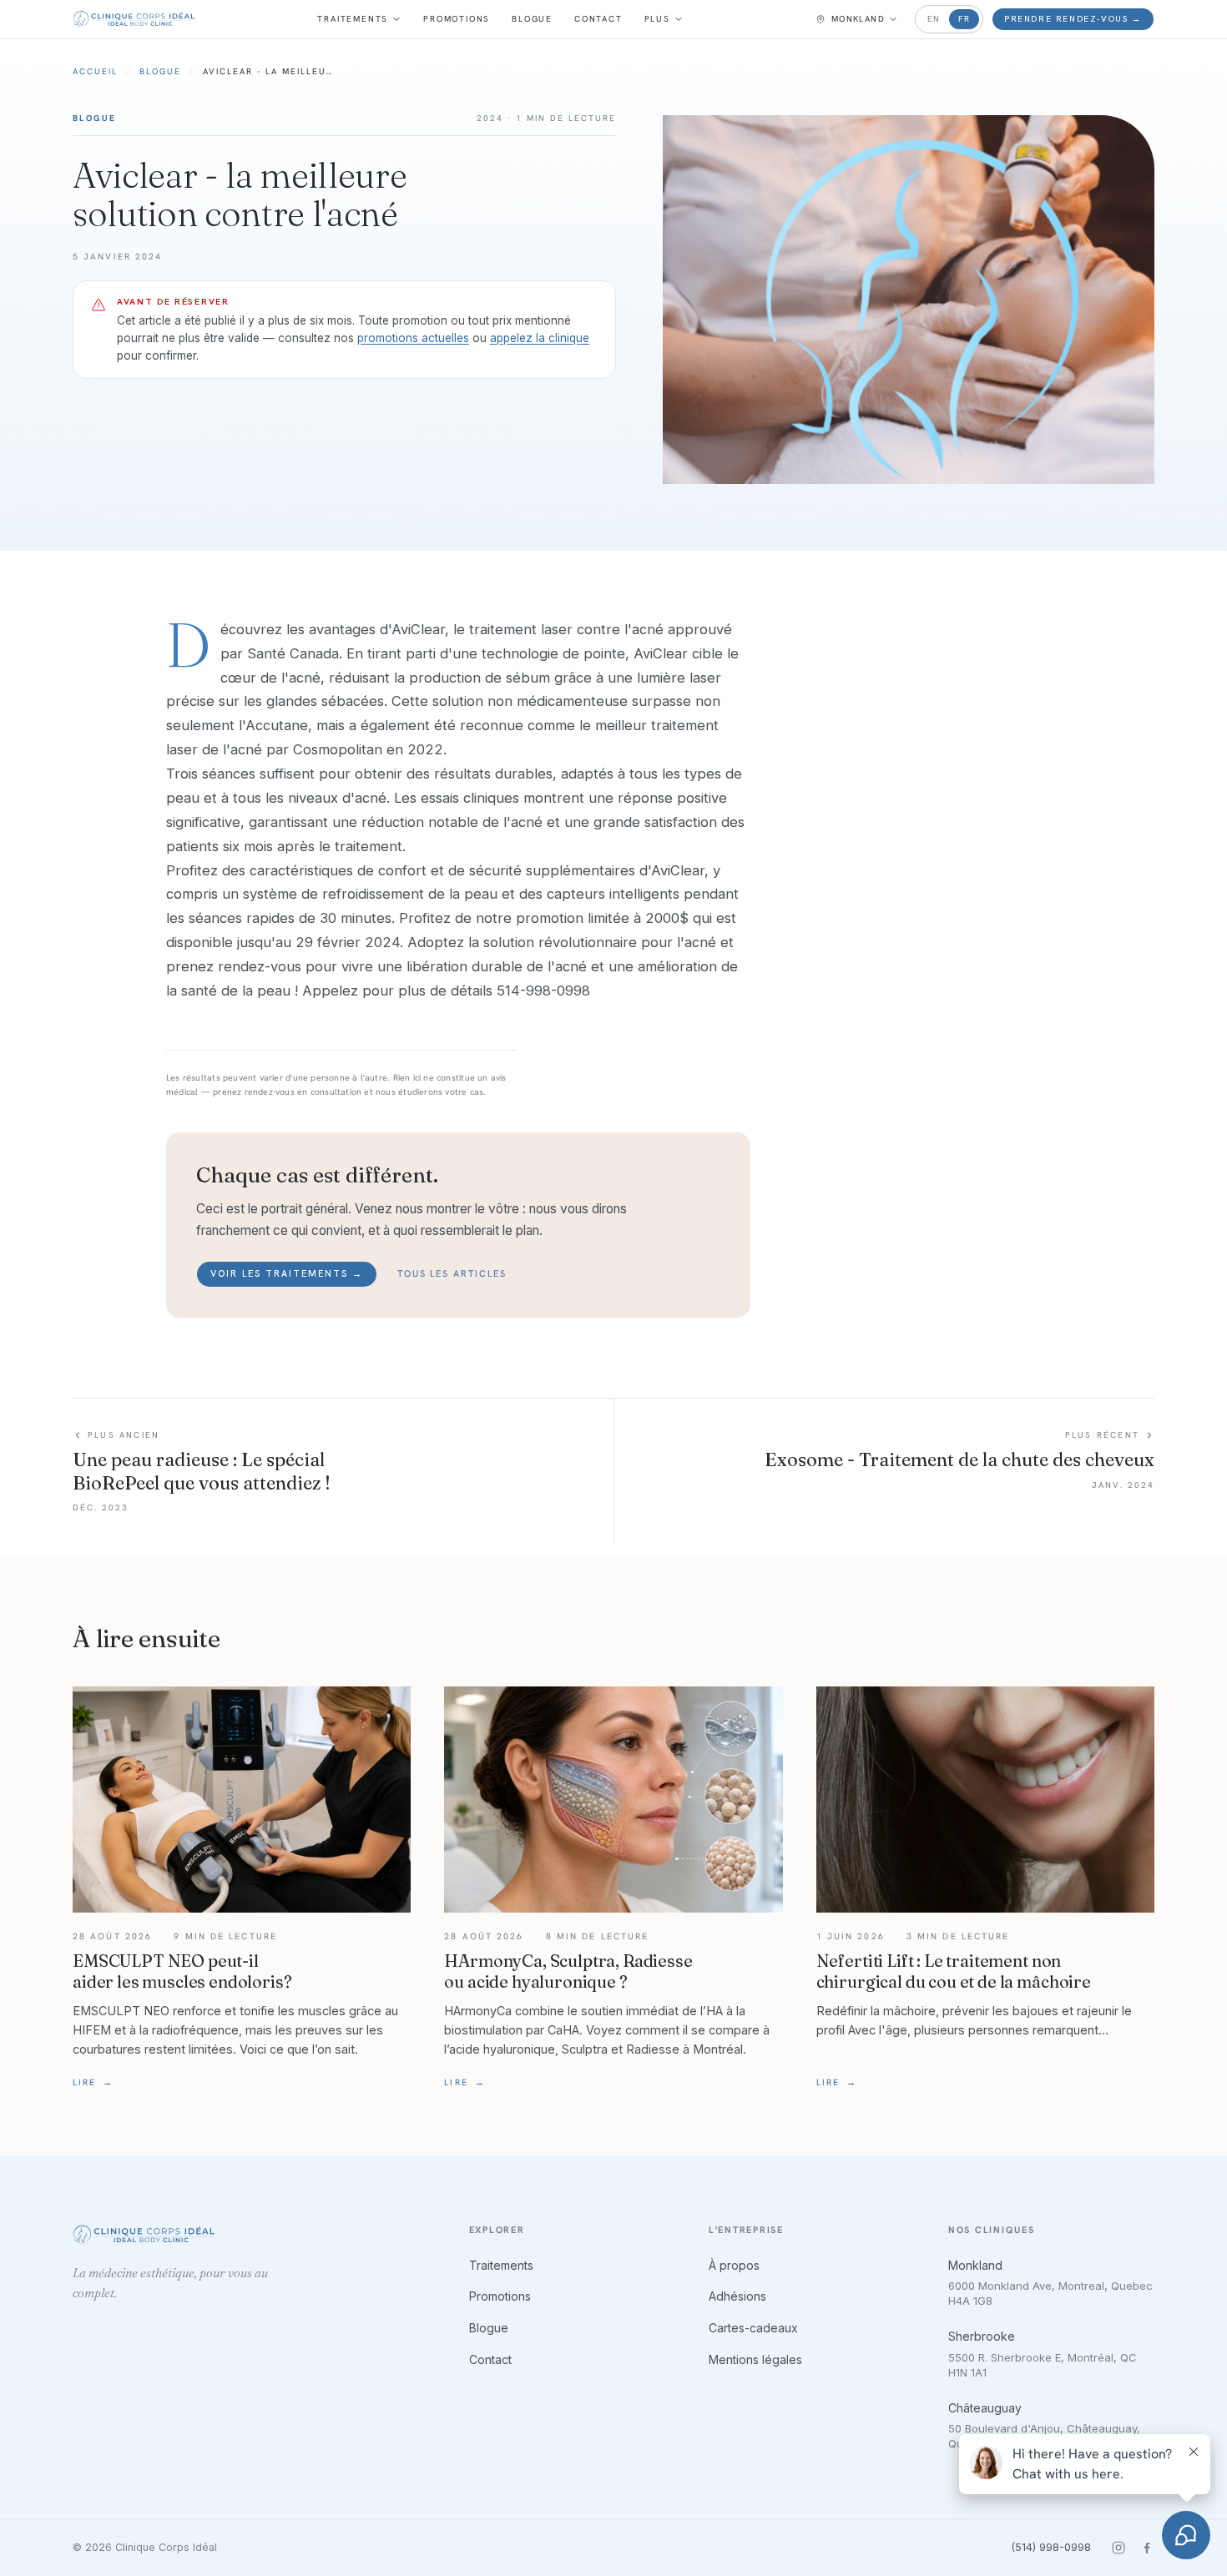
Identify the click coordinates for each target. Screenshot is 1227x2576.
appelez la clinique (540, 338)
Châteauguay (985, 2408)
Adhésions (737, 2296)
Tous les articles (452, 1273)
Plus (657, 19)
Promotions (457, 19)
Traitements (353, 19)
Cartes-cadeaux (753, 2328)
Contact (598, 19)
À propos (734, 2265)
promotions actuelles (413, 338)
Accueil (95, 71)
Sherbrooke (982, 2336)
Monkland (975, 2265)
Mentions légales (755, 2359)
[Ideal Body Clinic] (134, 19)
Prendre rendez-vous (1073, 19)
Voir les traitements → (287, 1273)
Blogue (532, 19)
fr (964, 19)
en (934, 19)
